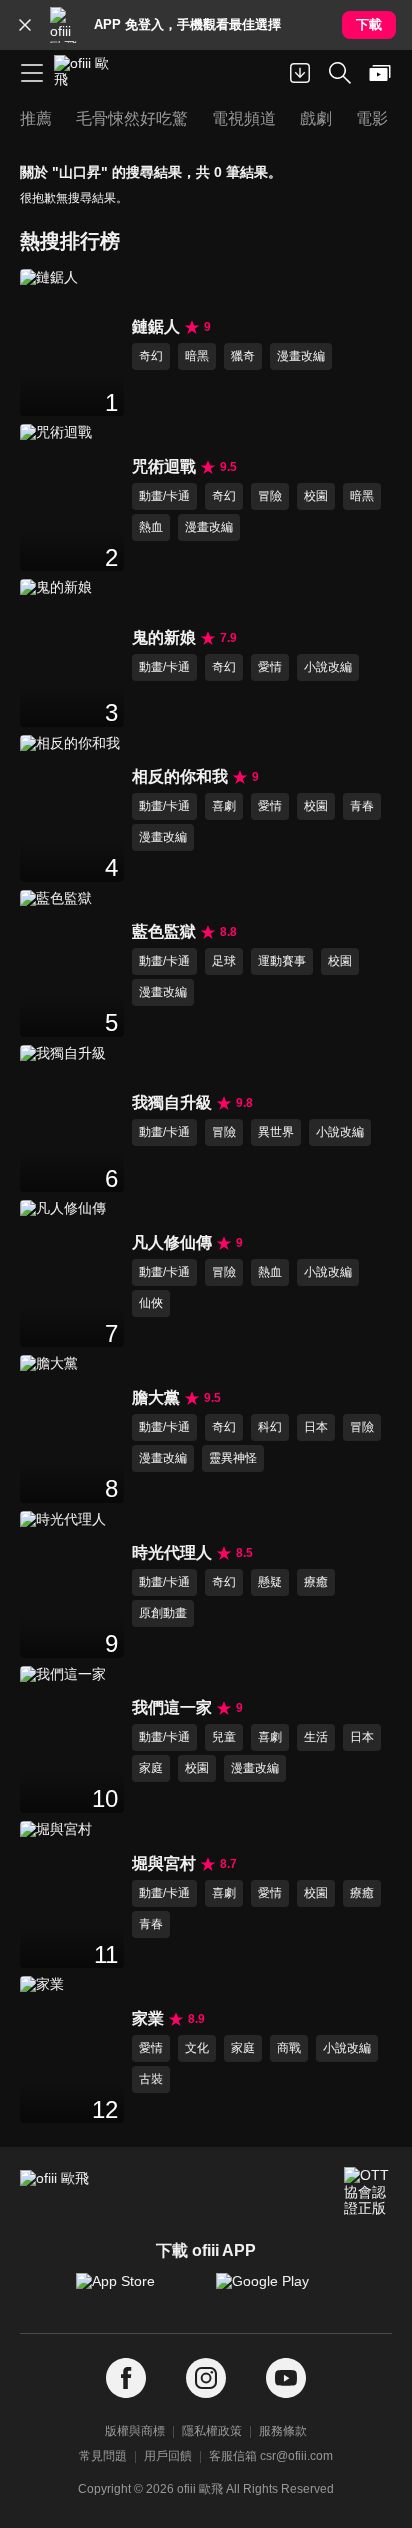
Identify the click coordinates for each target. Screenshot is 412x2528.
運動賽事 (282, 961)
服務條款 (283, 2431)
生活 (316, 1737)
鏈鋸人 (156, 326)
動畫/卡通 (164, 496)
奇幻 (151, 356)
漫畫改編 (301, 356)
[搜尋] (340, 73)
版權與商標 (135, 2431)
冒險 (270, 496)
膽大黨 (156, 1397)
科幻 (270, 1427)
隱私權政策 (212, 2431)
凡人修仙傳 (172, 1242)
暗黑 (197, 356)
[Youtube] (286, 2378)
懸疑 (270, 1582)
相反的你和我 (180, 776)
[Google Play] (276, 2291)
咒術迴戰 (164, 466)
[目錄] (32, 73)
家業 (148, 2018)
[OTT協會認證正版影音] (368, 2191)
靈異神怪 (233, 1458)
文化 (197, 2048)
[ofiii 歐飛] (88, 73)
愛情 (270, 667)
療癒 (316, 1582)
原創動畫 (163, 1613)
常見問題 (103, 2456)
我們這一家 (172, 1707)
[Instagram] (206, 2378)
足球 (224, 961)
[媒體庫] (380, 73)
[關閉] (25, 25)
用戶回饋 (168, 2456)
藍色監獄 (164, 931)
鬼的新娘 (164, 637)
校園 (316, 496)
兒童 (224, 1737)
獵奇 (243, 356)
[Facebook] (126, 2378)
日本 (316, 1427)
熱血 (151, 527)
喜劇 (224, 806)
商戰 (289, 2048)
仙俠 (151, 1303)
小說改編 (328, 667)
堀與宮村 (164, 1863)
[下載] (300, 73)
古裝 (151, 2079)
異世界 (276, 1132)
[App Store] (136, 2291)
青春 (362, 806)
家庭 (151, 1768)
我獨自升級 (172, 1102)
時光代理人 (172, 1552)
